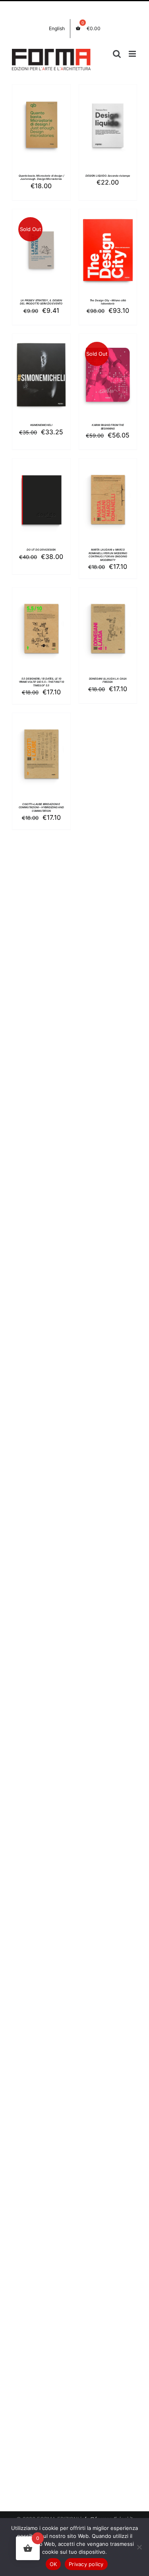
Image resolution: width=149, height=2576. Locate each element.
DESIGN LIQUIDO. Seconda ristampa (108, 176)
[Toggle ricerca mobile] (117, 54)
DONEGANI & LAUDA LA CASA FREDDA (108, 680)
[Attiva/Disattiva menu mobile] (133, 54)
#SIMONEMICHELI (41, 425)
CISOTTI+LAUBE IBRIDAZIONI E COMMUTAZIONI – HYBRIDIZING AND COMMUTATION (41, 808)
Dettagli (41, 135)
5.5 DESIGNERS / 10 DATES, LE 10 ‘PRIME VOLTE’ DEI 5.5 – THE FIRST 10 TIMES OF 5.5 (41, 682)
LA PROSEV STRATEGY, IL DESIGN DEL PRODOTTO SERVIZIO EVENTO (41, 302)
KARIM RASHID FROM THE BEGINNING (108, 427)
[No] (139, 2547)
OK (53, 2564)
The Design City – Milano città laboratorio (108, 302)
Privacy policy (86, 2564)
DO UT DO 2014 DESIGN (41, 550)
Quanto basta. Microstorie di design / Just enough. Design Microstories (41, 177)
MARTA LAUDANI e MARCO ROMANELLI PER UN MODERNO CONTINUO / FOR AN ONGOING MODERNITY (108, 555)
